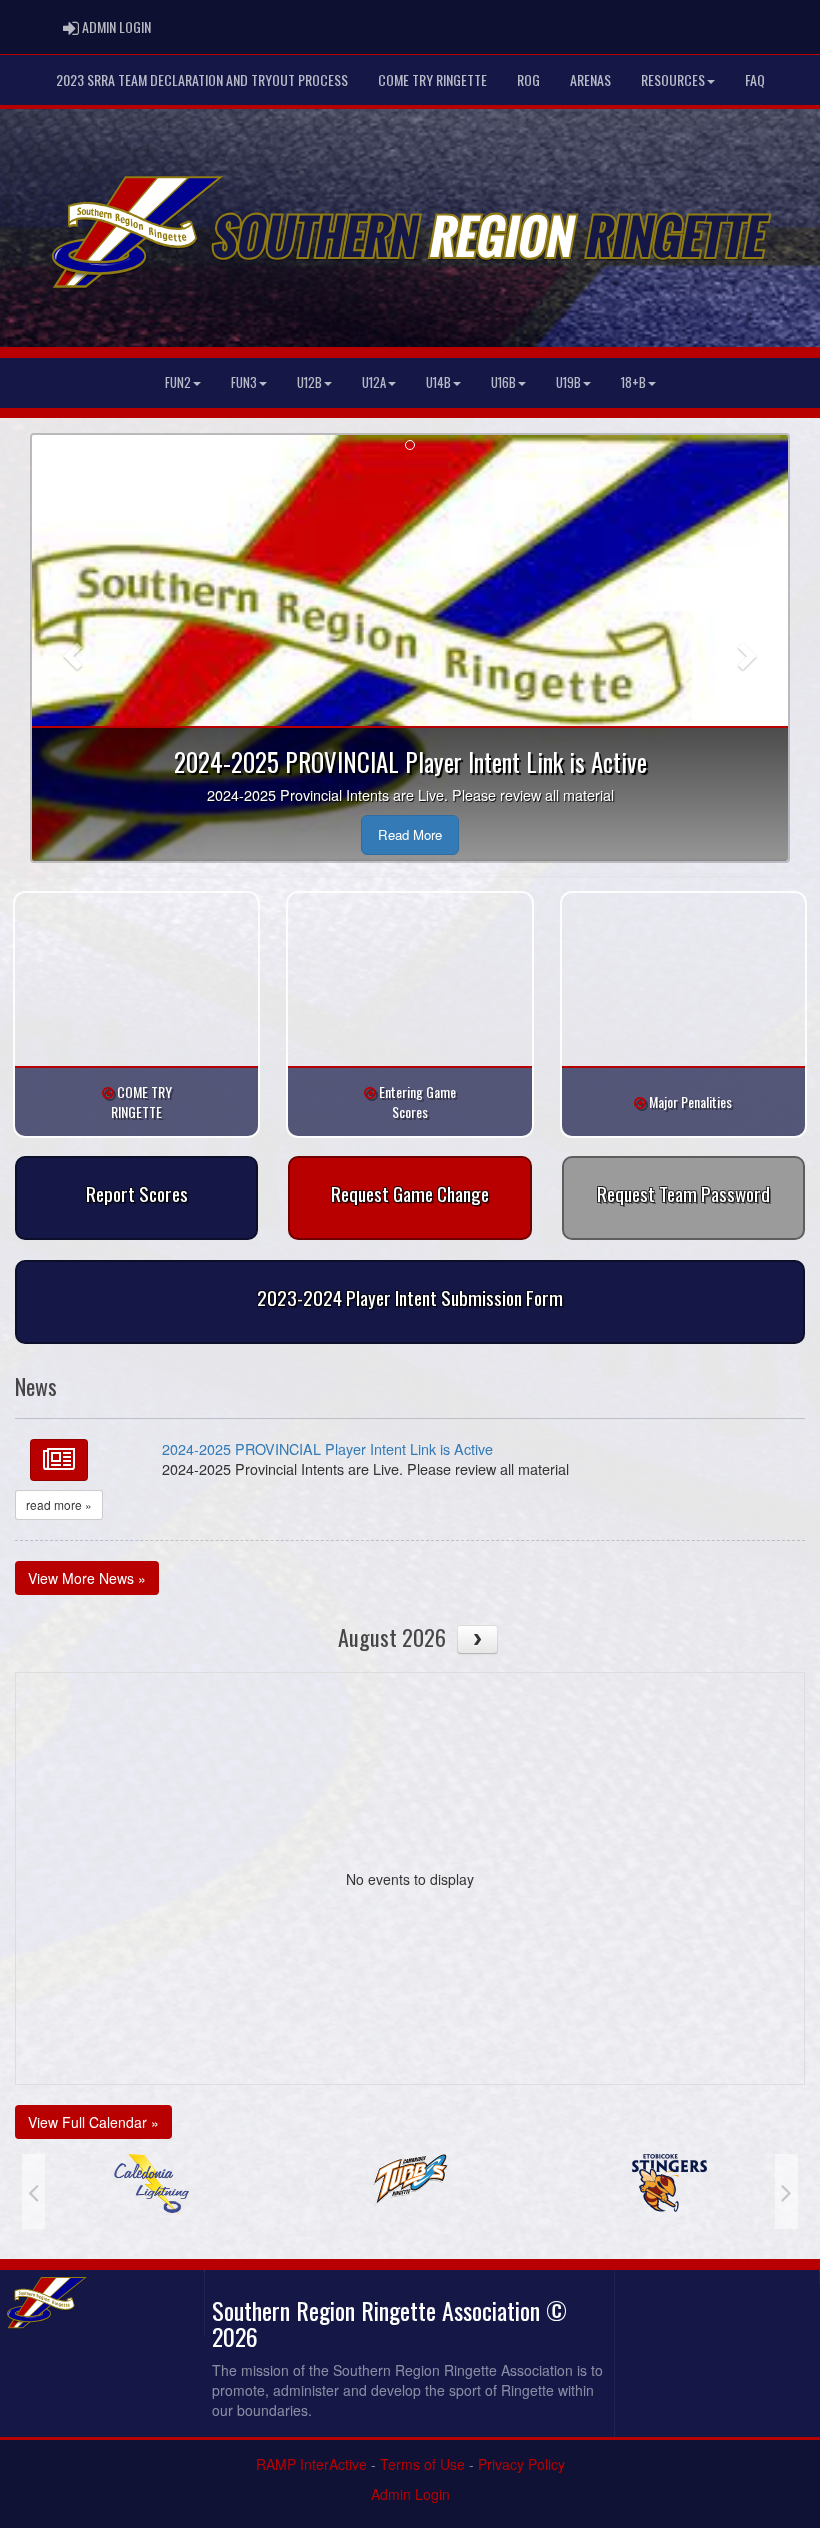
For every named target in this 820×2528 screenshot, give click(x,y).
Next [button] (786, 2191)
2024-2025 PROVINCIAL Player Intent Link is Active (327, 1448)
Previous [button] (33, 2191)
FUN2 (178, 382)
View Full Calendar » (93, 2122)
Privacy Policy (521, 2464)
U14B (438, 382)
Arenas (590, 79)
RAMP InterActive (311, 2464)
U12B (309, 382)
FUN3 (244, 382)
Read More (410, 834)
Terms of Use (422, 2464)
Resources (673, 79)
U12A (374, 382)
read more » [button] (59, 1504)
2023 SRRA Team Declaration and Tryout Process (202, 79)
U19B (568, 382)
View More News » (87, 1578)
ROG (528, 79)
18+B (633, 382)
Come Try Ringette (432, 79)
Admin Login (410, 2494)
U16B (503, 382)
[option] (151, 2180)
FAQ (755, 79)
